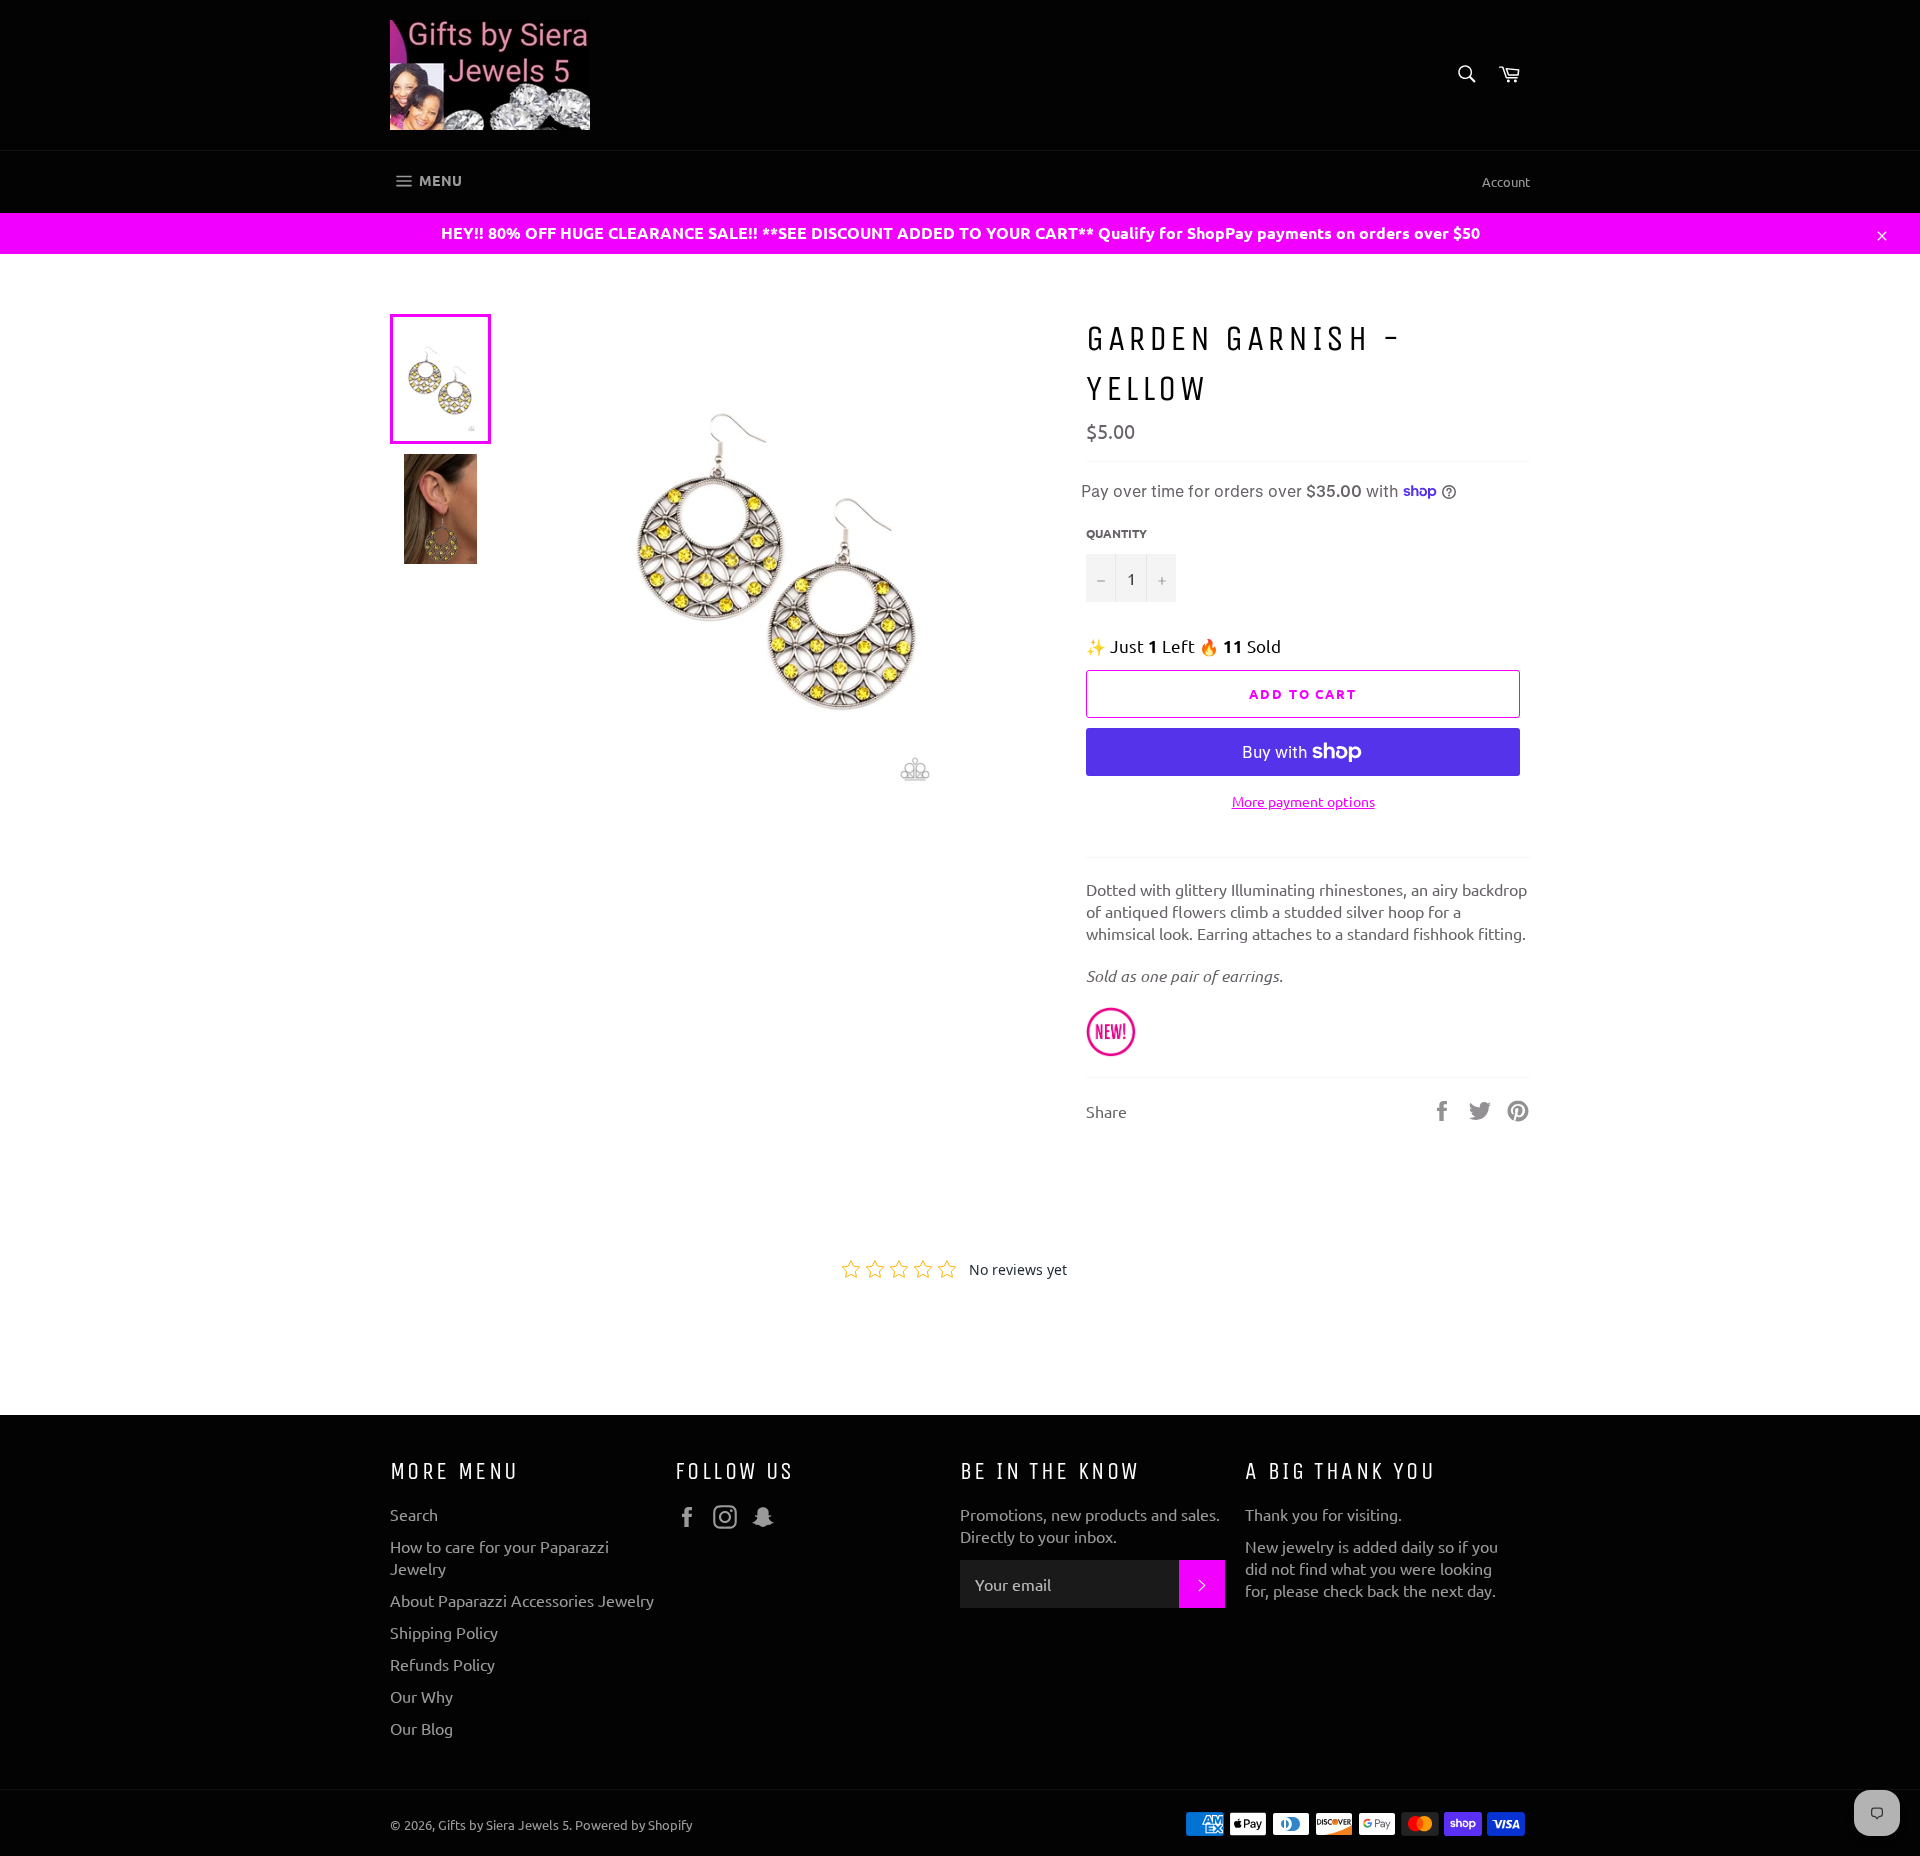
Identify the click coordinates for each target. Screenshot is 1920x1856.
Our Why (421, 1696)
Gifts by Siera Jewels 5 (503, 1824)
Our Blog (421, 1728)
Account (1506, 181)
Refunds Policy (442, 1664)
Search (414, 1514)
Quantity (1116, 533)
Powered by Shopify (633, 1824)
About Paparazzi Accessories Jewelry (522, 1600)
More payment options (1303, 801)
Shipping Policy (444, 1632)
